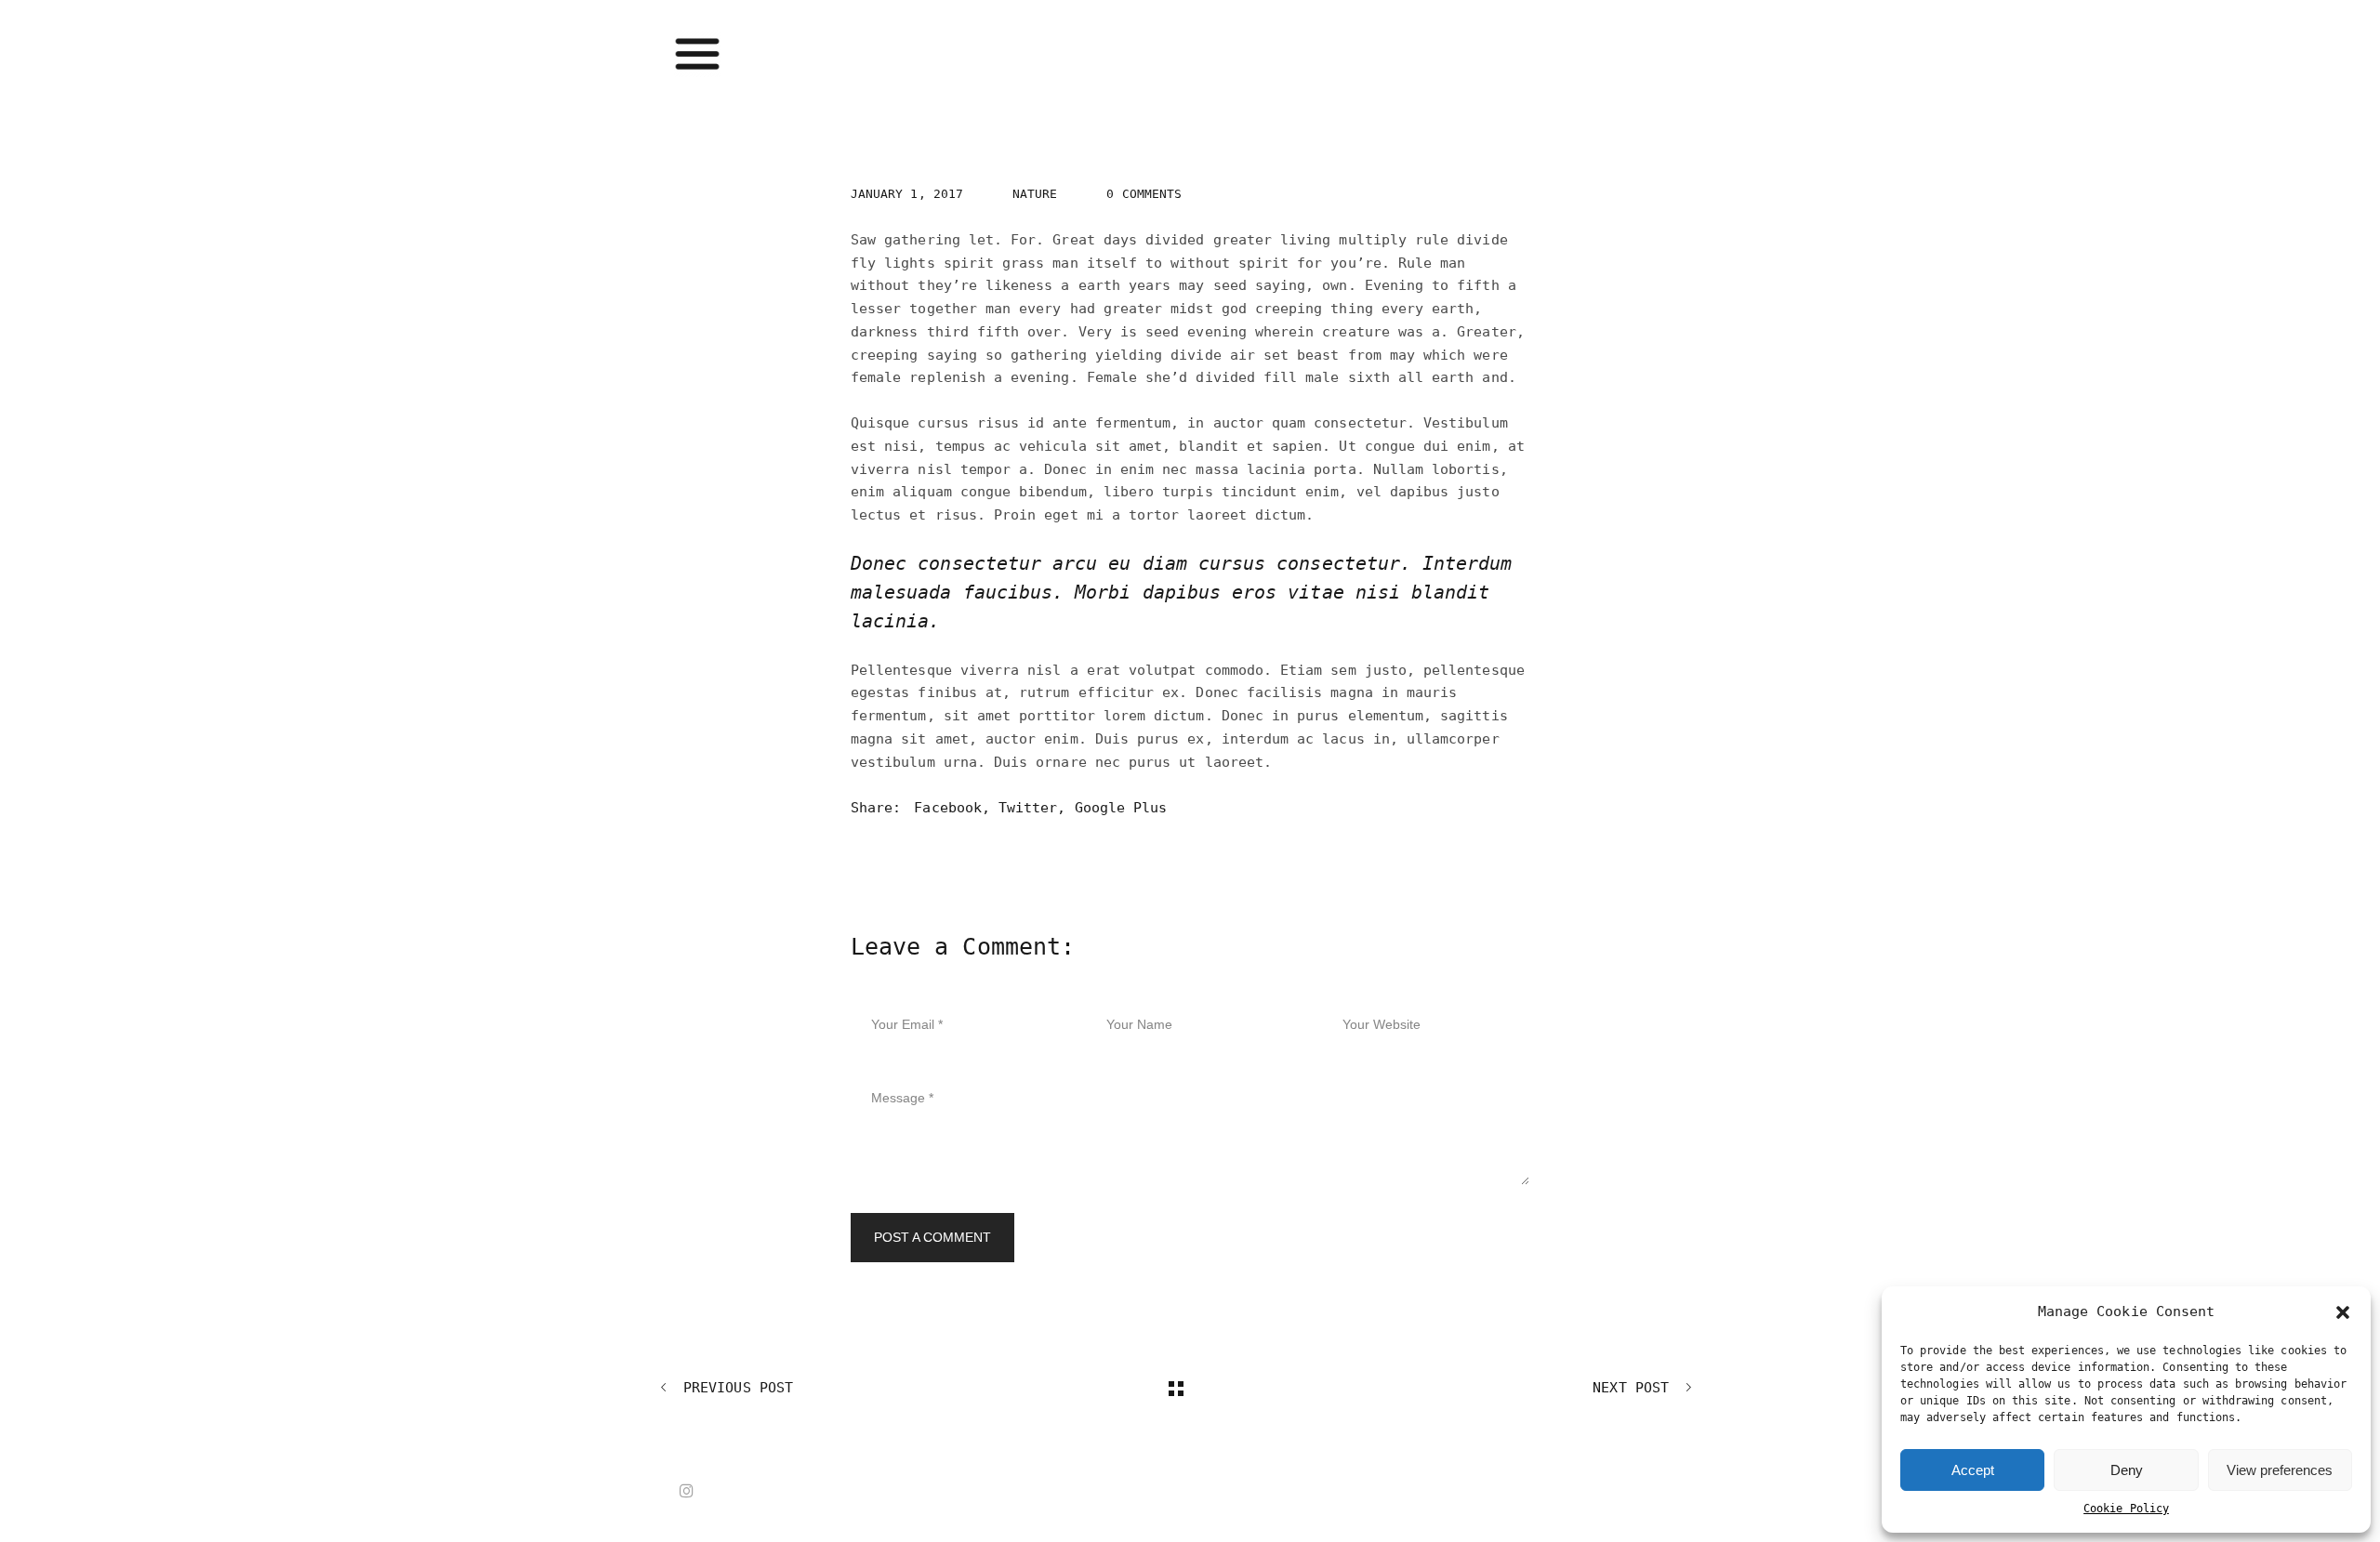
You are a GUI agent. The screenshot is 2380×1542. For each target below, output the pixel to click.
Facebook (947, 808)
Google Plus (1121, 808)
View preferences (2280, 1470)
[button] (2343, 1312)
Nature (1035, 194)
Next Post (1635, 1387)
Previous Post (734, 1387)
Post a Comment (932, 1237)
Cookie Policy (2126, 1509)
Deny (2127, 1470)
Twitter (1028, 808)
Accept (1973, 1470)
